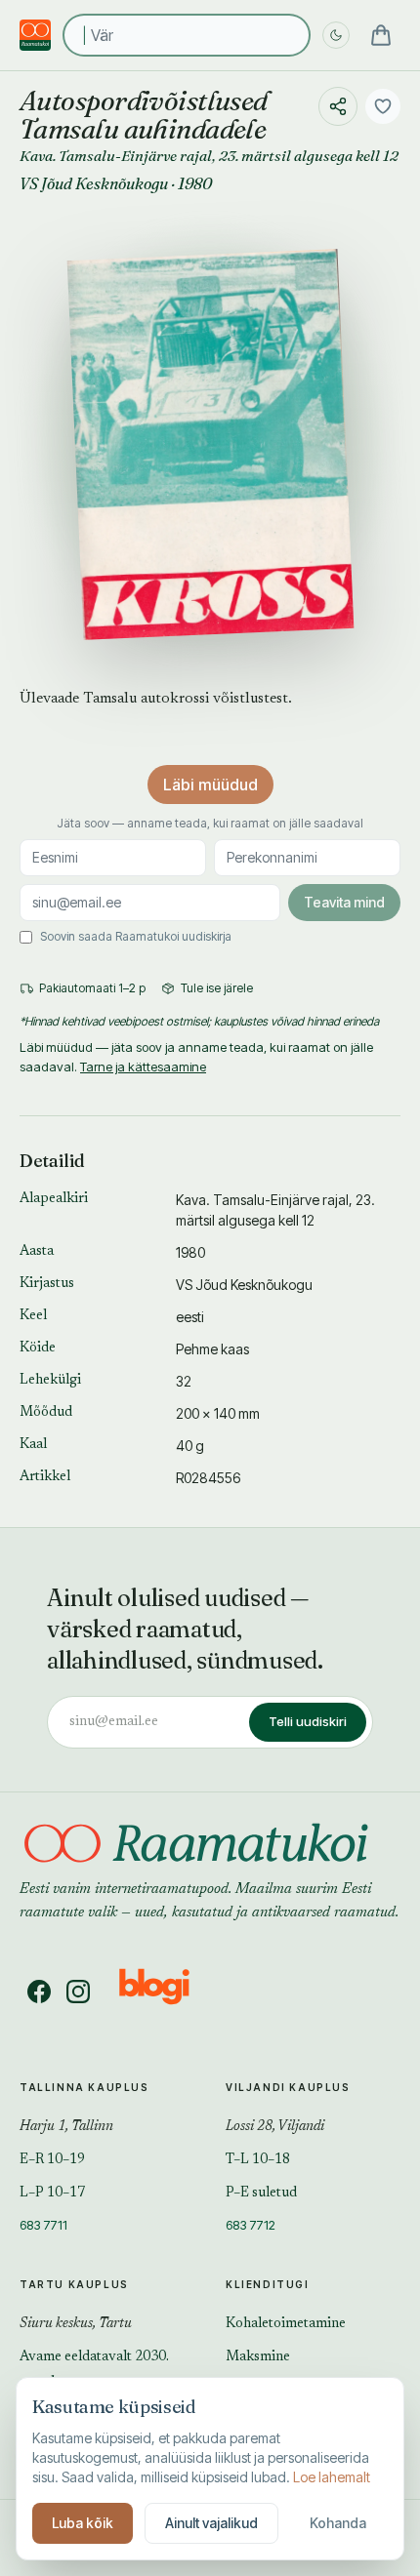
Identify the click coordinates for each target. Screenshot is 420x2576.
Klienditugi (268, 2284)
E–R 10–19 (52, 2160)
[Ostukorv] (381, 35)
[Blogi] (167, 1992)
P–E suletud (261, 2194)
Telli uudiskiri (308, 1721)
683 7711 (43, 2225)
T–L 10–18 (258, 2160)
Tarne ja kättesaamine (143, 1067)
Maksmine (258, 2357)
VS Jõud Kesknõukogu (94, 183)
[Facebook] (39, 1992)
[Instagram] (78, 1992)
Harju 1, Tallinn (66, 2127)
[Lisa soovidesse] (383, 106)
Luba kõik (83, 2523)
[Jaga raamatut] (338, 106)
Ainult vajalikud (211, 2523)
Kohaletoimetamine (286, 2324)
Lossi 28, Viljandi (275, 2127)
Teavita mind (344, 902)
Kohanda (338, 2523)
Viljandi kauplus (288, 2087)
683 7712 (251, 2225)
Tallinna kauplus (84, 2087)
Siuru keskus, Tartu (76, 2324)
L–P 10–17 (52, 2194)
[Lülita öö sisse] (336, 35)
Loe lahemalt (332, 2477)
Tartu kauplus (74, 2284)
